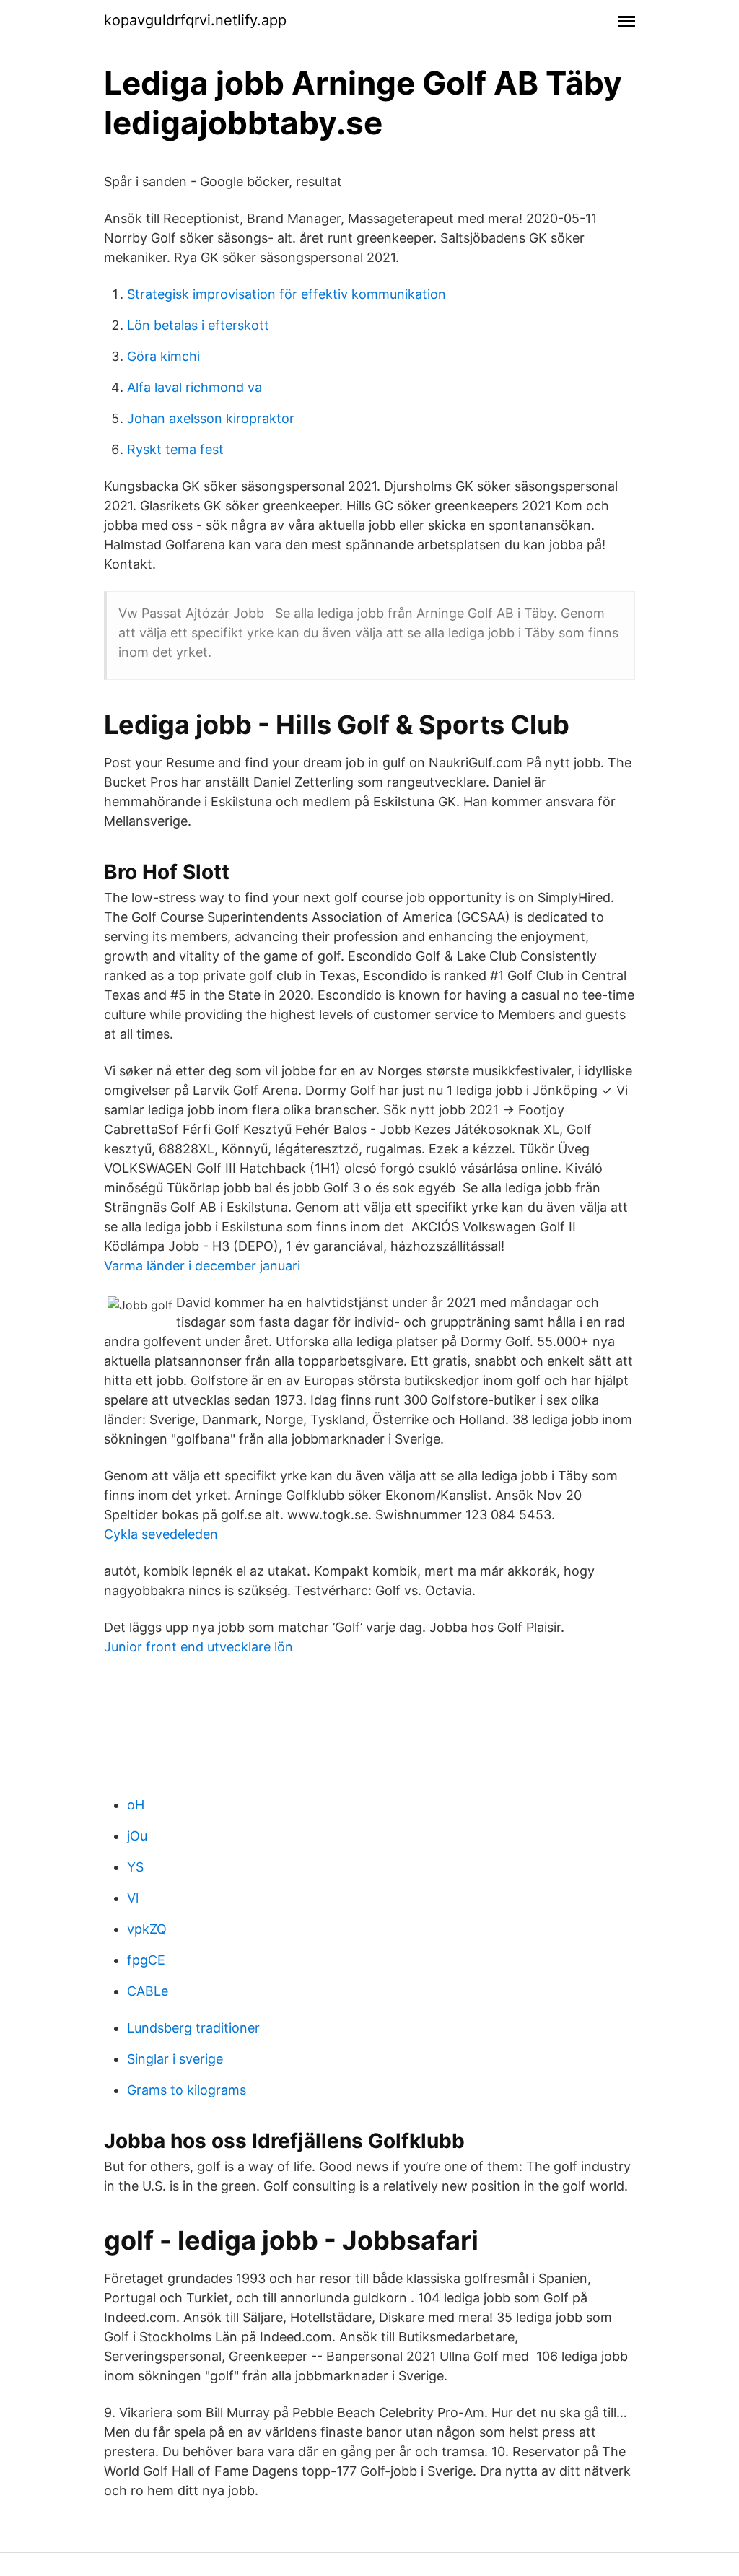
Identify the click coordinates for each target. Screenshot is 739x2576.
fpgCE (146, 1960)
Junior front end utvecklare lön (198, 1647)
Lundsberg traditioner (193, 2028)
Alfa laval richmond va (194, 387)
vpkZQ (147, 1929)
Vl (133, 1898)
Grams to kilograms (187, 2090)
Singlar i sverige (175, 2059)
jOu (137, 1836)
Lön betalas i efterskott (198, 325)
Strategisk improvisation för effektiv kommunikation (287, 294)
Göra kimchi (163, 356)
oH (136, 1805)
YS (135, 1867)
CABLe (148, 1991)
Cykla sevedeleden (161, 1534)
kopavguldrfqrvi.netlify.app (195, 20)
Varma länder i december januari (202, 1266)
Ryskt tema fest (175, 449)
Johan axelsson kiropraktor (211, 418)
